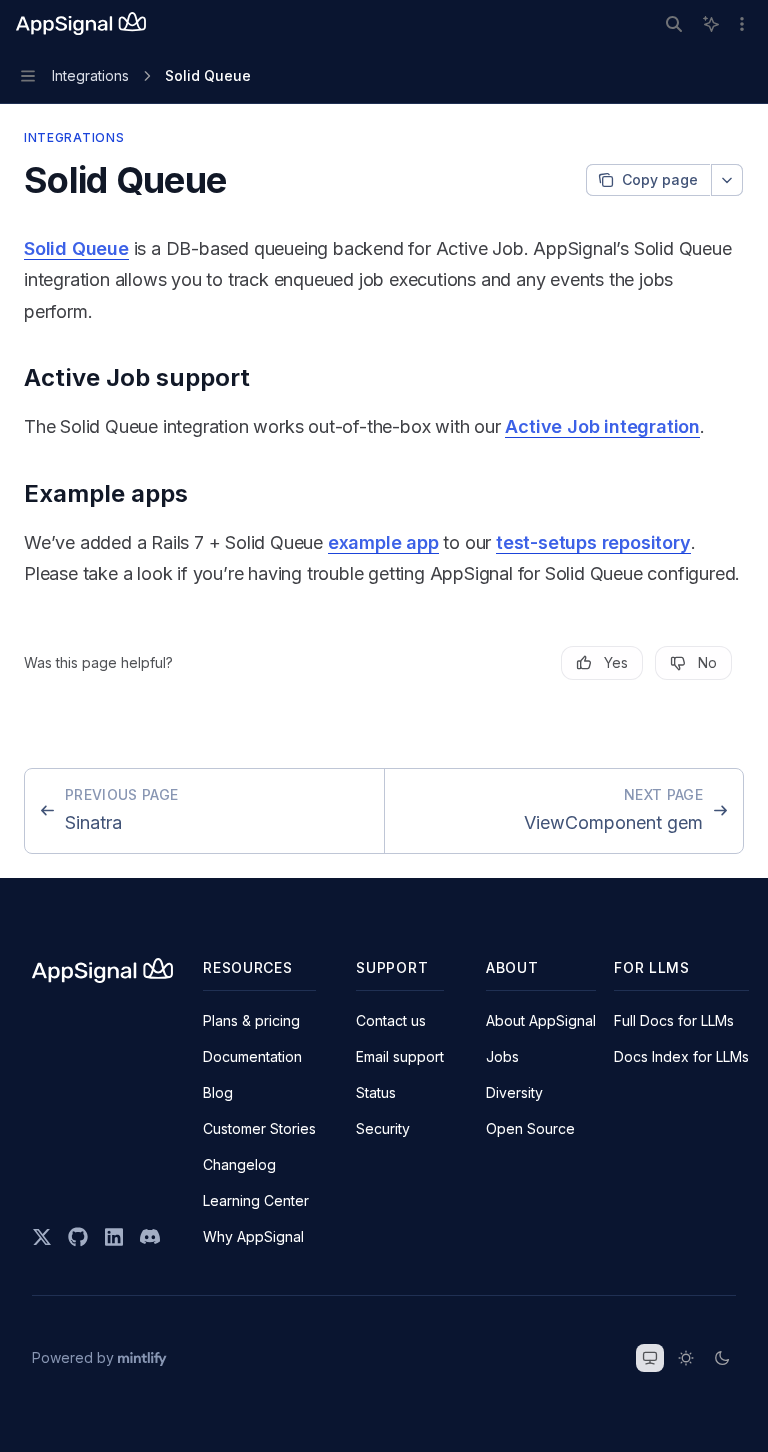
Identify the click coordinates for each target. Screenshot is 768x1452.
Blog (218, 1092)
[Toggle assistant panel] (711, 24)
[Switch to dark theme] (722, 1358)
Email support (400, 1056)
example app (383, 542)
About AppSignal (541, 1020)
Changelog (239, 1164)
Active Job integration (602, 426)
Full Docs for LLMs (674, 1020)
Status (376, 1092)
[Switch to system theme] (650, 1358)
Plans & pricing (251, 1020)
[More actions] (742, 24)
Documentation (252, 1056)
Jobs (502, 1056)
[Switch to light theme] (686, 1358)
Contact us (391, 1020)
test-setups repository (593, 542)
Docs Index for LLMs (681, 1056)
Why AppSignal (253, 1236)
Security (383, 1128)
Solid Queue (76, 248)
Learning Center (256, 1200)
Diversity (514, 1092)
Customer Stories (259, 1128)
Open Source (530, 1128)
